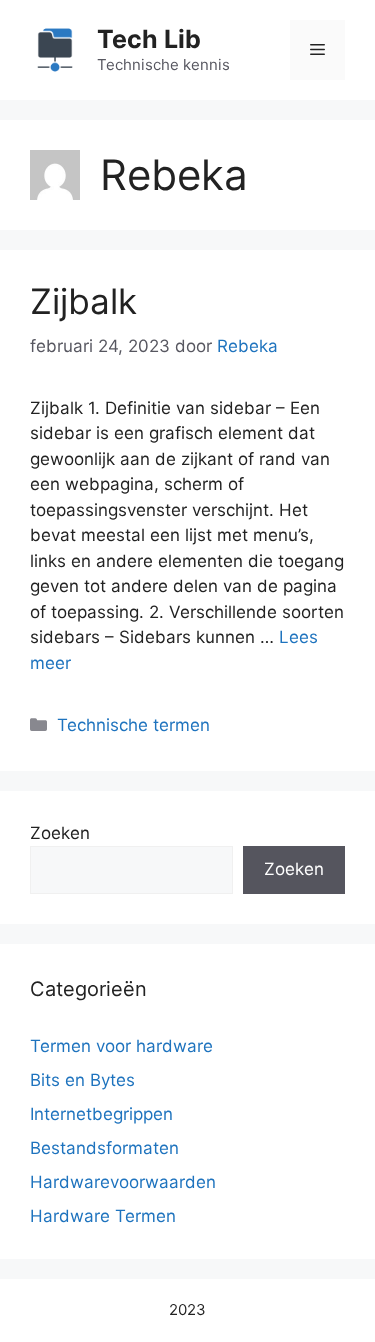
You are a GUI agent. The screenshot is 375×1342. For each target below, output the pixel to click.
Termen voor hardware (121, 1046)
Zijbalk (83, 301)
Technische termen (133, 725)
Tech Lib (149, 39)
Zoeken (60, 833)
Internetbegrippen (101, 1114)
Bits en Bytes (82, 1080)
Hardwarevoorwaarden (123, 1182)
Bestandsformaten (104, 1148)
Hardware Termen (103, 1216)
